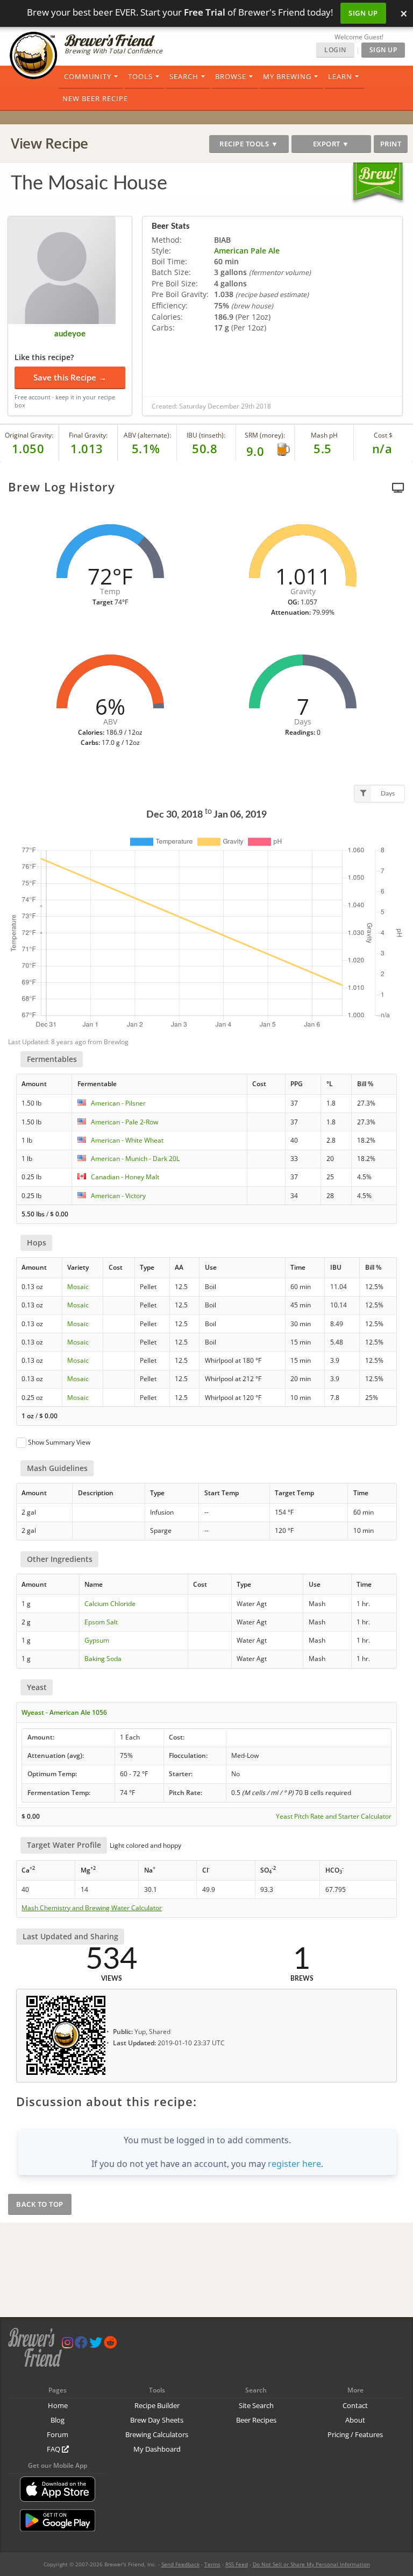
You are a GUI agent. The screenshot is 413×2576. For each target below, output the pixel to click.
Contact (355, 2405)
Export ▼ (331, 144)
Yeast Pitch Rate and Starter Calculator (334, 1817)
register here (294, 2164)
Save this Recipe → (70, 377)
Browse (231, 76)
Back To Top (40, 2204)
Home (58, 2405)
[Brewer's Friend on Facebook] (81, 2345)
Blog (58, 2420)
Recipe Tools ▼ (249, 144)
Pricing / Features (355, 2434)
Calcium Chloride (110, 1604)
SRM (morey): (265, 435)
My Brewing (287, 76)
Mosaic (78, 1287)
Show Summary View (59, 1442)
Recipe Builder (157, 2405)
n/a (382, 448)
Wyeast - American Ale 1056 (64, 1712)
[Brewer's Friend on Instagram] (67, 2345)
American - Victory (118, 1196)
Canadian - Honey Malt (125, 1177)
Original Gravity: (29, 435)
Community (88, 76)
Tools (140, 76)
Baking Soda (103, 1659)
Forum (58, 2434)
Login (335, 50)
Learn (340, 76)
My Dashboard (157, 2449)
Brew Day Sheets (157, 2420)
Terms (212, 2564)
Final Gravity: (88, 435)
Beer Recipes (256, 2420)
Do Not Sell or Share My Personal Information (311, 2564)
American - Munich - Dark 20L (135, 1159)
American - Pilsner (118, 1103)
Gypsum (97, 1640)
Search (184, 76)
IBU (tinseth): (206, 435)
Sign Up (363, 13)
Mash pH (324, 435)
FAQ (54, 2449)
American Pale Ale (247, 251)
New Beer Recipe (95, 98)
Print (391, 144)
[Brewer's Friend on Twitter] (96, 2345)
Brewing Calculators (157, 2434)
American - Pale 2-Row (124, 1122)
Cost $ (383, 435)
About (355, 2420)
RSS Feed (237, 2564)
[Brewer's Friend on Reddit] (110, 2345)
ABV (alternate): (147, 435)
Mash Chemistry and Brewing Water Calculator (92, 1908)
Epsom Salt (101, 1622)
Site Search (256, 2405)
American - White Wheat (127, 1140)
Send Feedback (180, 2564)
